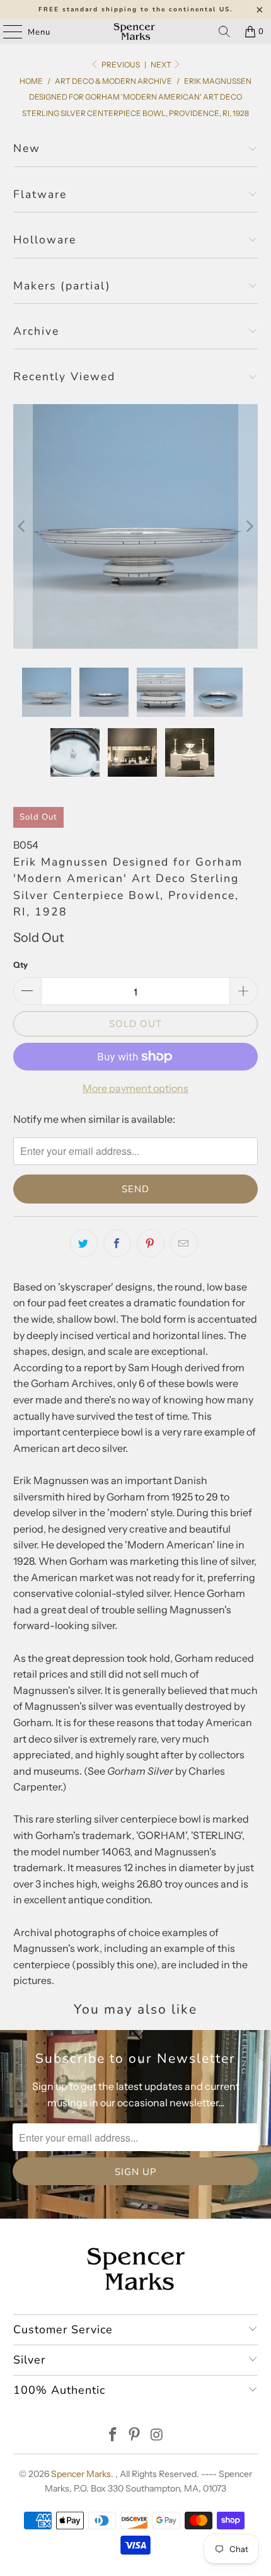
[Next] (248, 527)
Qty (20, 965)
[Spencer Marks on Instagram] (157, 2436)
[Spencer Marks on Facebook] (113, 2436)
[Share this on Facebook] (117, 1243)
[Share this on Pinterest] (151, 1243)
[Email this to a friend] (184, 1243)
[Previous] (23, 527)
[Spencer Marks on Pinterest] (135, 2436)
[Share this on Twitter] (84, 1243)
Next (162, 65)
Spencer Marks (81, 2474)
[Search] (224, 32)
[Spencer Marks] (136, 32)
